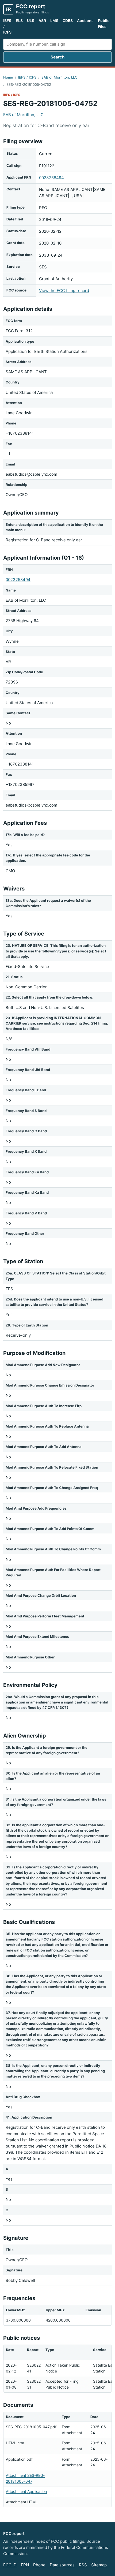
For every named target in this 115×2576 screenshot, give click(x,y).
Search (57, 57)
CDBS (68, 21)
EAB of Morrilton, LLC (59, 77)
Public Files (104, 23)
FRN (25, 2565)
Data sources (62, 2565)
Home (8, 77)
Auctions (85, 21)
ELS (19, 21)
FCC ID (10, 2565)
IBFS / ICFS (7, 26)
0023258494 (51, 178)
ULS (31, 21)
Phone (39, 2565)
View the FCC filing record (64, 291)
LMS (54, 21)
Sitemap (99, 2565)
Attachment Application (26, 2491)
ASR (42, 21)
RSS (83, 2565)
